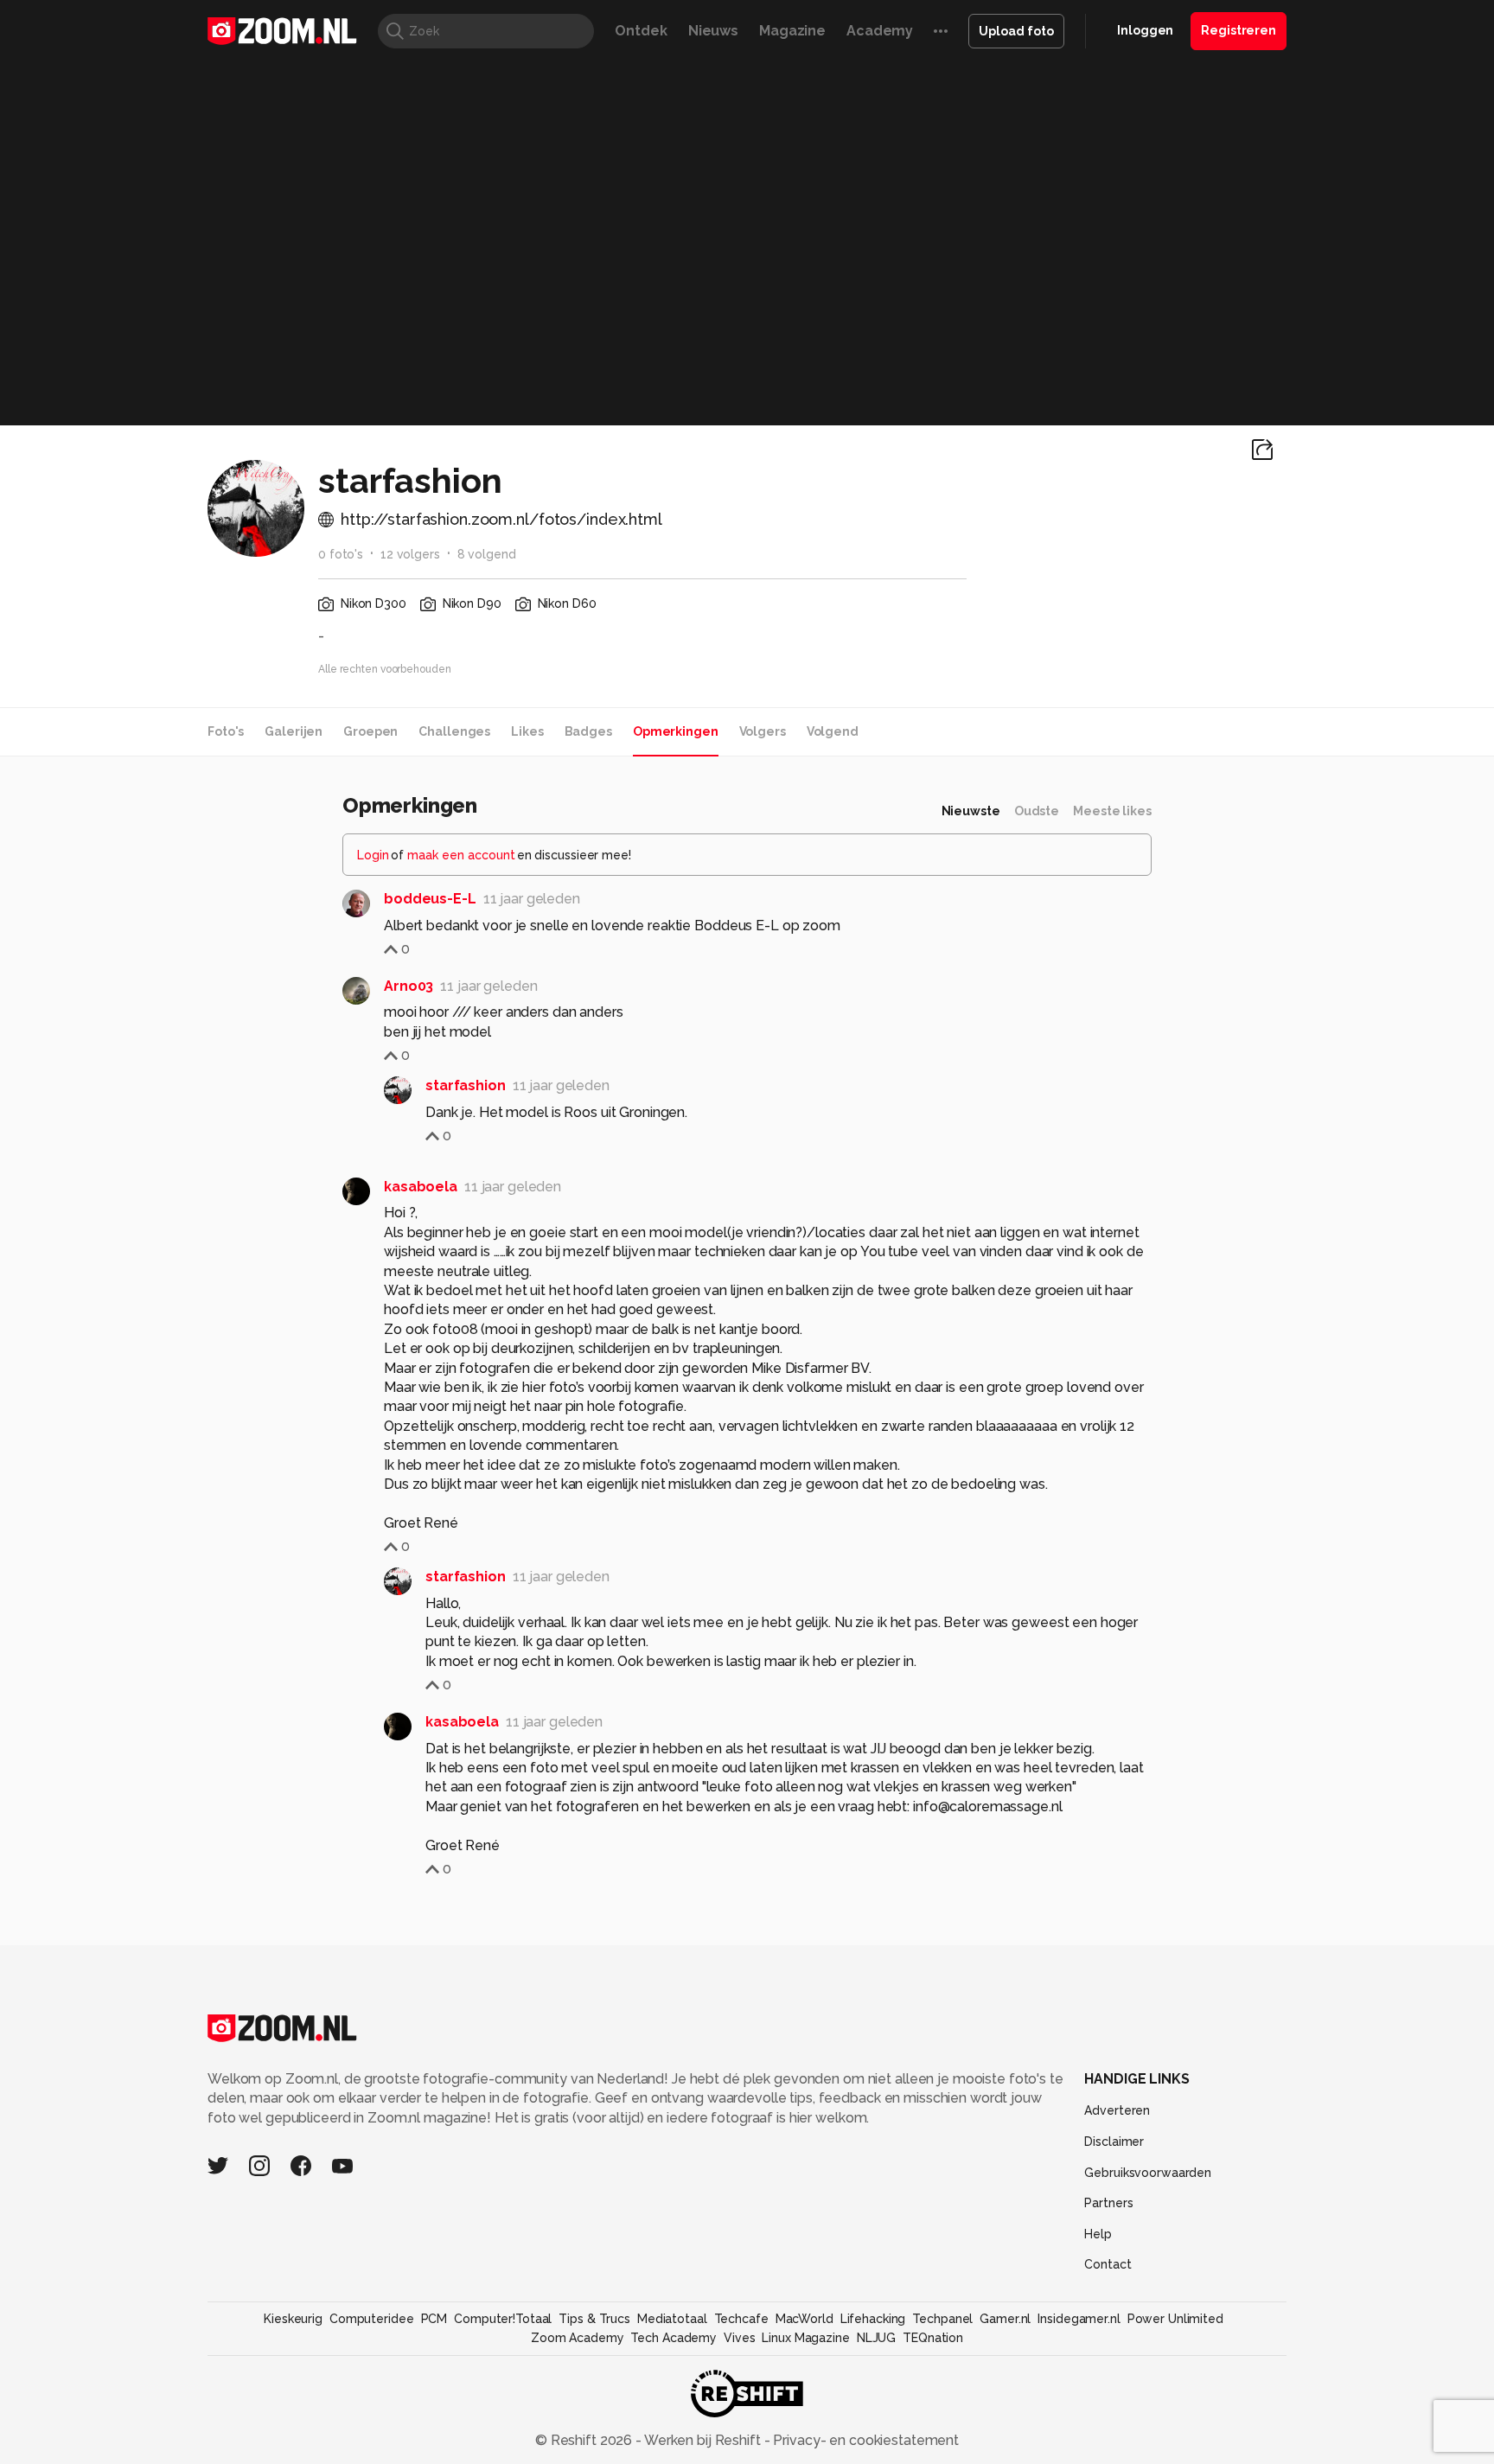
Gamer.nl (1005, 2319)
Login (373, 855)
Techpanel (942, 2319)
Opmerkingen (676, 731)
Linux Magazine (805, 2338)
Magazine (792, 31)
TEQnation (933, 2338)
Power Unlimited (1175, 2319)
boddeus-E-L (430, 899)
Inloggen (1145, 30)
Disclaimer (1114, 2142)
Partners (1108, 2203)
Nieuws (713, 31)
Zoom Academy (578, 2338)
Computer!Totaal (503, 2319)
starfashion (466, 1085)
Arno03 (409, 986)
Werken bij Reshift (703, 2440)
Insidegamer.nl (1079, 2319)
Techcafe (741, 2319)
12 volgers (410, 554)
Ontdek (641, 31)
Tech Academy (674, 2338)
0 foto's (341, 554)
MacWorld (804, 2319)
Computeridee (372, 2319)
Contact (1108, 2264)
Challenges (454, 731)
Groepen (370, 731)
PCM (434, 2319)
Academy (880, 31)
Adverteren (1117, 2110)
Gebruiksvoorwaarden (1148, 2173)
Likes (527, 731)
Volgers (763, 731)
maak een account (461, 855)
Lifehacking (873, 2319)
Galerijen (294, 731)
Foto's (226, 731)
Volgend (833, 731)
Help (1098, 2234)
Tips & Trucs (594, 2319)
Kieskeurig (293, 2319)
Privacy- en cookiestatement (864, 2440)
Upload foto (1016, 31)
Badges (588, 731)
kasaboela (421, 1187)
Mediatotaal (672, 2319)
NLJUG (876, 2338)
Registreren (1239, 30)
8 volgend (487, 554)
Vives (739, 2338)
